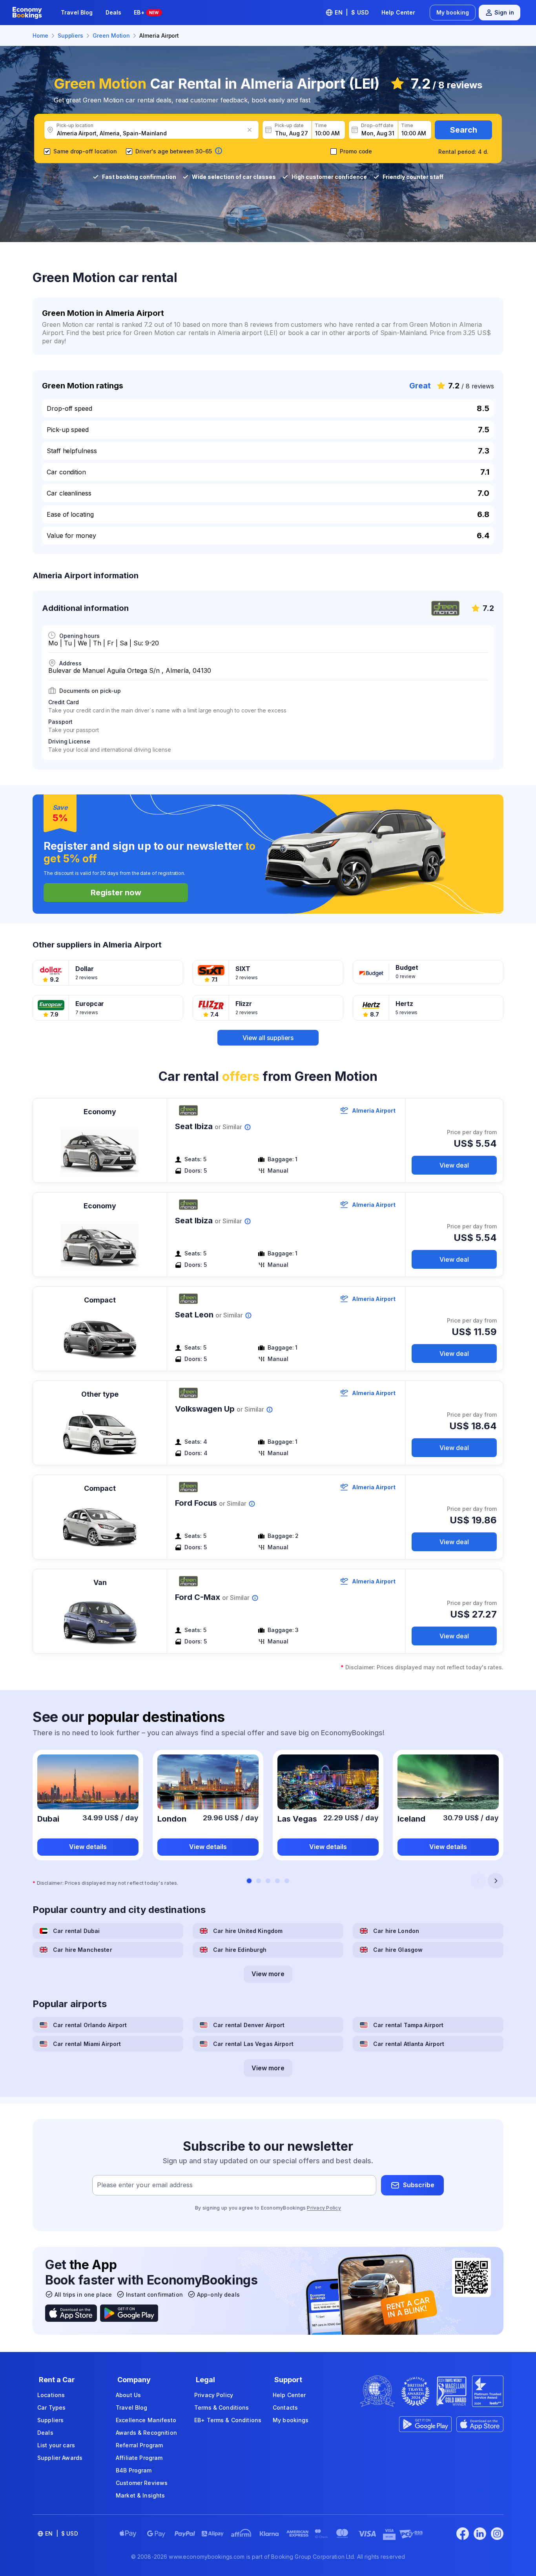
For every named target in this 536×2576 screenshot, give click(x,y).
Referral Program (139, 2445)
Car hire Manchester (83, 1950)
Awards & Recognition (146, 2433)
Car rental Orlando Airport (90, 2025)
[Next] (496, 1881)
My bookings (291, 2420)
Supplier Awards (60, 2458)
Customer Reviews (142, 2483)
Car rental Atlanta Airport (409, 2044)
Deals (114, 12)
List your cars (56, 2445)
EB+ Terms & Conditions (228, 2420)
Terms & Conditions (222, 2407)
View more (268, 1974)
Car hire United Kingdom (248, 1931)
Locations (51, 2395)
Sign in (504, 12)
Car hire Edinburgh (240, 1950)
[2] (259, 1881)
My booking (453, 12)
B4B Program (134, 2470)
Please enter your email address (145, 2185)
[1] (249, 1881)
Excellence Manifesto (146, 2420)
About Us (128, 2395)
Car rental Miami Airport (87, 2044)
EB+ (146, 12)
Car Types (51, 2407)
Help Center (398, 12)
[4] (277, 1881)
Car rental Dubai (76, 1931)
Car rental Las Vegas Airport (253, 2044)
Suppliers (50, 2420)
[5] (287, 1881)
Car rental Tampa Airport (408, 2025)
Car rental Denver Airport (249, 2025)
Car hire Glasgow (398, 1950)
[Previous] (478, 1881)
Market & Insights (140, 2495)
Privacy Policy (324, 2208)
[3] (268, 1881)
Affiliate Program (139, 2458)
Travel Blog (77, 12)
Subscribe (419, 2185)
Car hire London (396, 1931)
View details (88, 1847)
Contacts (285, 2407)
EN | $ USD (352, 12)
